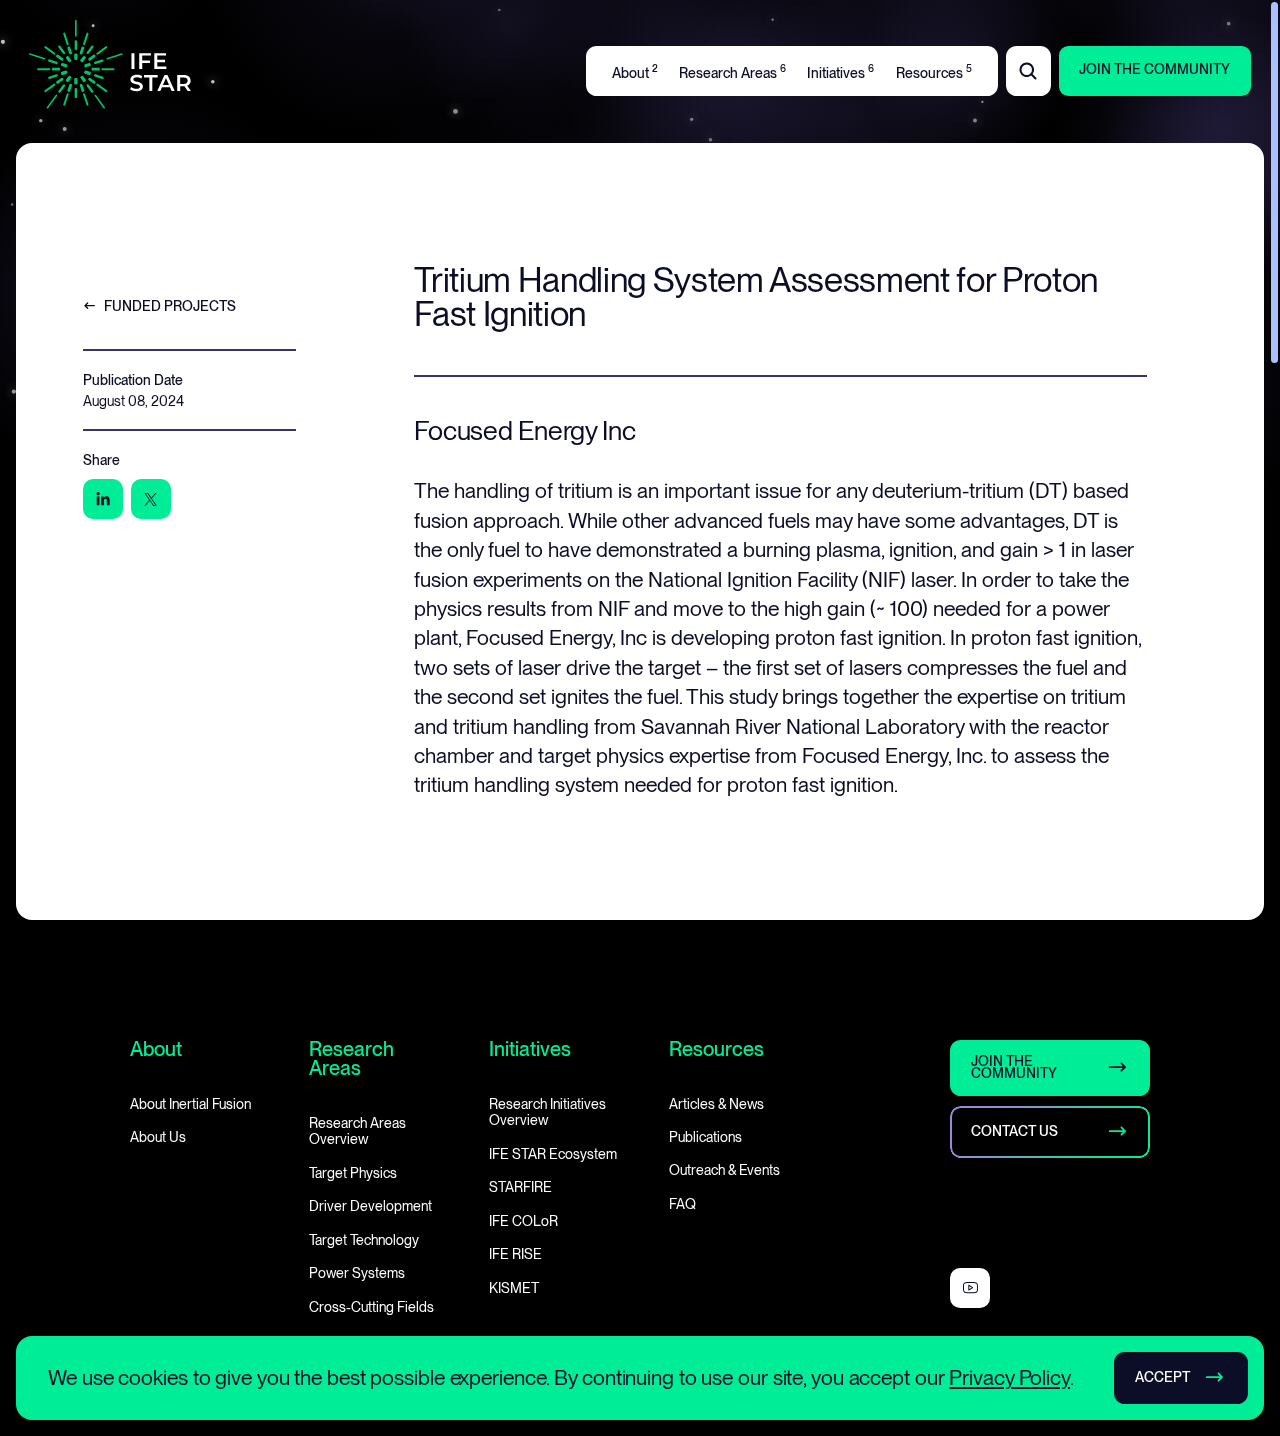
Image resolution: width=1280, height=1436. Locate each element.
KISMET (514, 1287)
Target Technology (364, 1239)
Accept (1162, 1377)
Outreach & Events (724, 1170)
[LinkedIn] (103, 499)
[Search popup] (1028, 71)
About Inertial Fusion (190, 1103)
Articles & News (716, 1103)
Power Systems (357, 1273)
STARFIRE (520, 1187)
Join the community (1015, 1067)
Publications (705, 1137)
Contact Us (1015, 1131)
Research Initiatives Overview (547, 1111)
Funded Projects (170, 305)
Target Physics (353, 1173)
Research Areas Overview (357, 1130)
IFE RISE (515, 1254)
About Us (158, 1137)
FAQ (682, 1204)
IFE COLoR (523, 1220)
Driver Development (370, 1206)
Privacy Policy (1009, 1377)
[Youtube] (970, 1287)
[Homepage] (110, 64)
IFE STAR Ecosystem (553, 1154)
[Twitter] (151, 499)
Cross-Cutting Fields (371, 1306)
